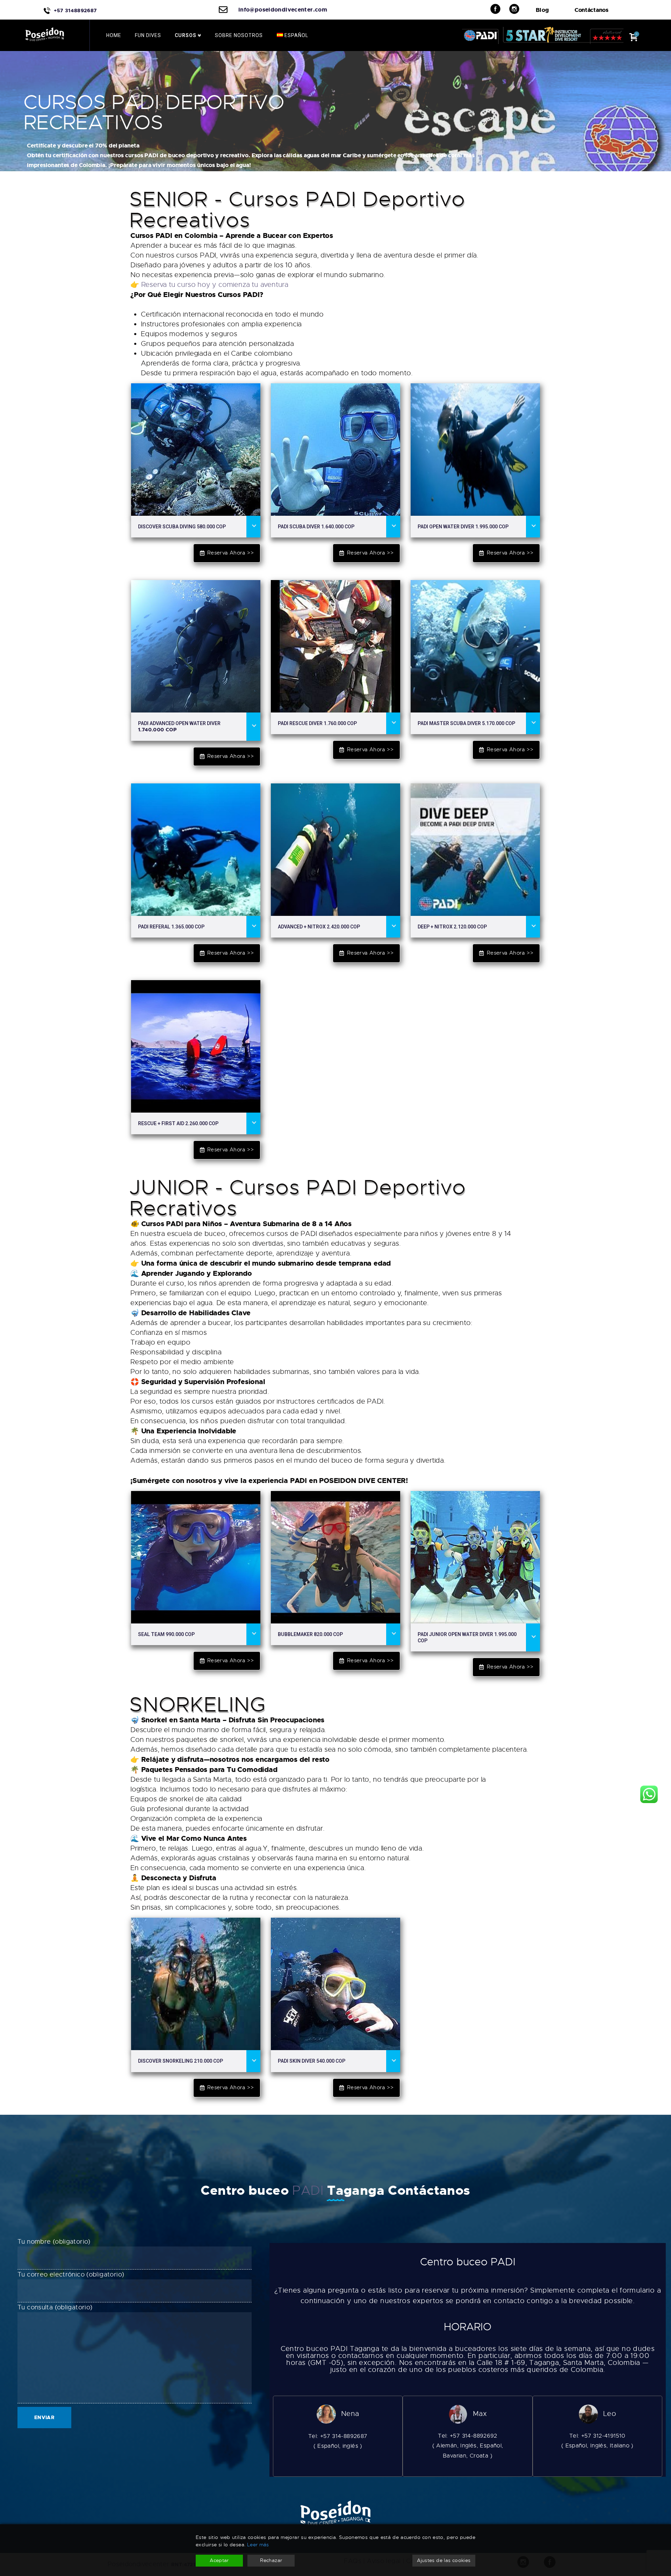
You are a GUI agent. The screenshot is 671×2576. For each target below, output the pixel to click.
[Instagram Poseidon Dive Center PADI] (519, 9)
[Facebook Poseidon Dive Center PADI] (500, 9)
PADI (310, 2190)
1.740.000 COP (179, 727)
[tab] (196, 527)
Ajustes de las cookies (444, 2560)
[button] (227, 553)
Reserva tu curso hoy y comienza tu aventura (215, 285)
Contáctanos (591, 10)
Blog (542, 10)
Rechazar (271, 2560)
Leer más (258, 2545)
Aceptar (219, 2560)
